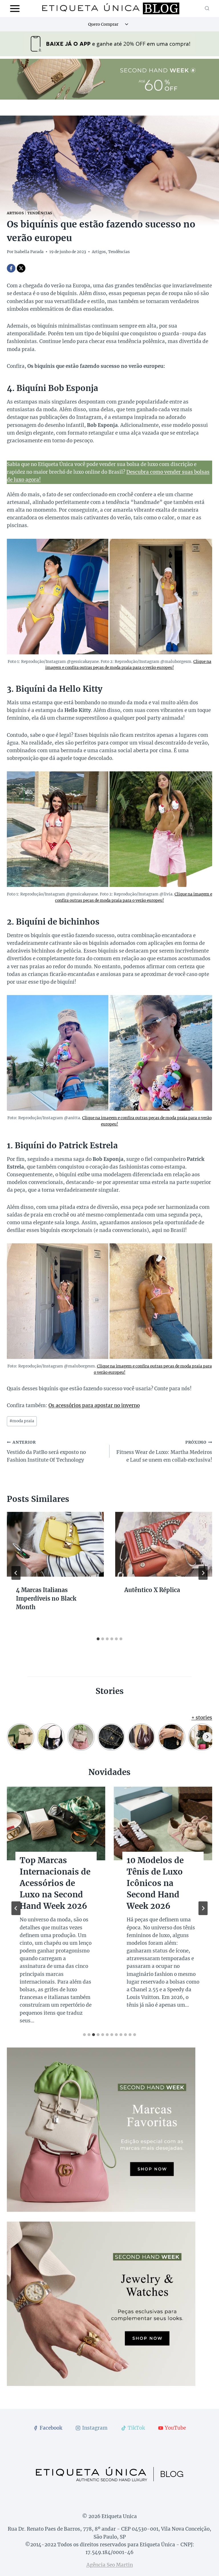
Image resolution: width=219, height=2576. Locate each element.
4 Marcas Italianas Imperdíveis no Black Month (46, 1598)
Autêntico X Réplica (152, 1590)
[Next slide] (203, 1908)
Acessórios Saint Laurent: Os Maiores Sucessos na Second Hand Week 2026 (162, 1883)
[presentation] (55, 1544)
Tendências (40, 213)
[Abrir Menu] (15, 8)
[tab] (98, 1639)
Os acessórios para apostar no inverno (94, 1405)
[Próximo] (203, 1573)
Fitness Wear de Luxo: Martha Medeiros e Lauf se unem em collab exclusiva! (164, 1452)
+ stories (202, 1718)
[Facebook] (11, 268)
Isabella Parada (29, 252)
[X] (21, 268)
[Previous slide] (16, 1908)
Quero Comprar (103, 24)
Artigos (15, 213)
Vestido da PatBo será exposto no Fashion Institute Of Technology (46, 1452)
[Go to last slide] (16, 1573)
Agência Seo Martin (110, 2565)
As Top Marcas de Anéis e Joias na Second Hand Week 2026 (55, 1877)
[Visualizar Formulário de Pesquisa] (207, 9)
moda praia (22, 1421)
